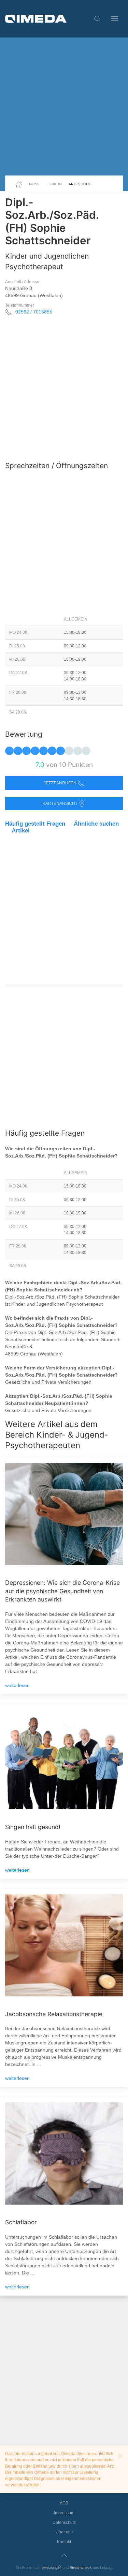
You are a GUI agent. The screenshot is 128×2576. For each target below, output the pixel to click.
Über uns (64, 2532)
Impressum (64, 2513)
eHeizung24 (52, 2567)
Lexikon (54, 184)
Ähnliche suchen (96, 824)
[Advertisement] (64, 106)
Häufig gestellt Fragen (35, 824)
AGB (64, 2503)
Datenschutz (64, 2523)
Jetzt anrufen (61, 783)
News (34, 184)
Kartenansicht (61, 803)
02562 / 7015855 (34, 312)
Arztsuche (80, 184)
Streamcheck (81, 2567)
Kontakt (64, 2542)
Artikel (21, 831)
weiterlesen (17, 1685)
